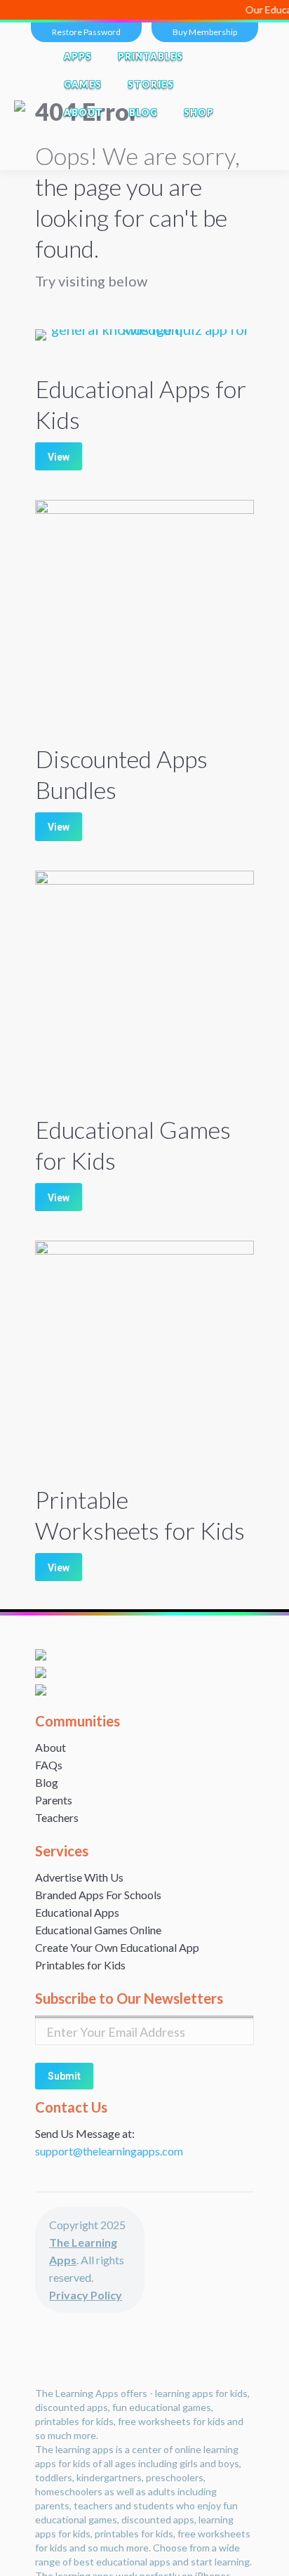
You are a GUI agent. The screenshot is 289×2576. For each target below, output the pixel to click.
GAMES (83, 84)
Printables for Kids (80, 1965)
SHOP (199, 112)
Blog (47, 1782)
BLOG (143, 112)
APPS (78, 56)
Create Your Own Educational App (117, 1947)
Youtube (170, 156)
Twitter (140, 156)
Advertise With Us (79, 1877)
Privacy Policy (86, 2295)
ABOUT (83, 112)
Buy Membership (205, 32)
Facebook (111, 156)
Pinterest (229, 156)
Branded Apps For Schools (98, 1895)
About (51, 1747)
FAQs (49, 1765)
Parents (54, 1800)
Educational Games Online (98, 1930)
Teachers (57, 1817)
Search (80, 140)
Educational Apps (77, 1912)
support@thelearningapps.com (109, 2151)
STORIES (151, 84)
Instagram (199, 156)
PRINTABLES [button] (150, 56)
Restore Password (86, 32)
